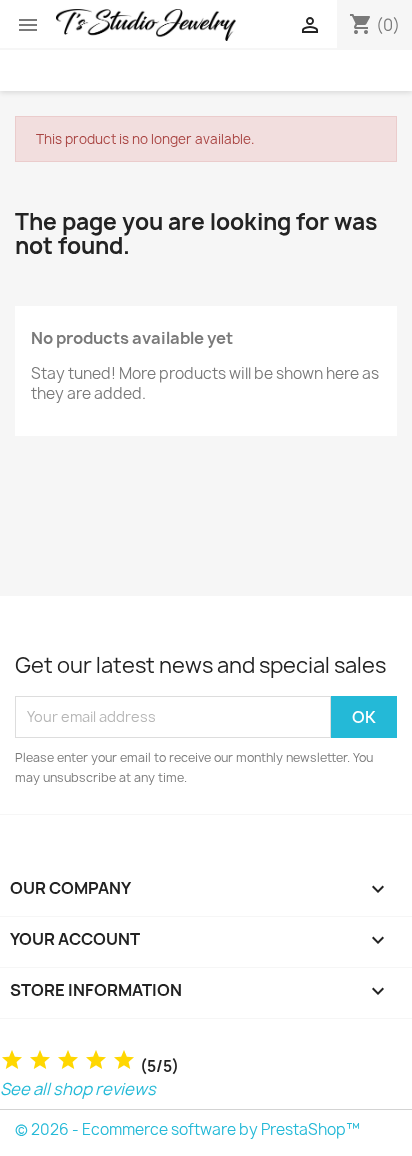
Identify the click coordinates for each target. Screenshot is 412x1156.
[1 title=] (12, 1060)
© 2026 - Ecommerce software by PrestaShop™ (187, 1129)
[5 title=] (124, 1060)
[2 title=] (40, 1060)
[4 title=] (96, 1060)
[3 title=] (68, 1060)
